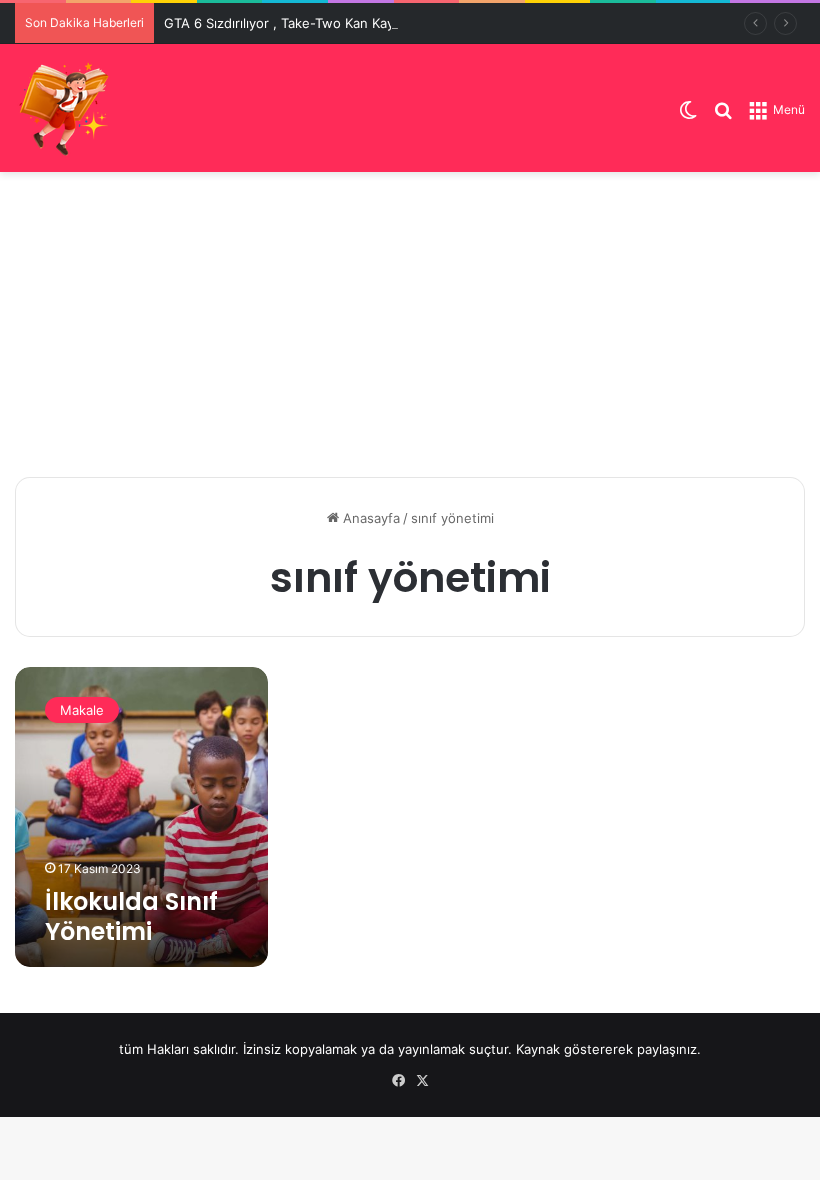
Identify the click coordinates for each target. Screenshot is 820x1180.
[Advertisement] (410, 322)
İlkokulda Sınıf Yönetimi (131, 916)
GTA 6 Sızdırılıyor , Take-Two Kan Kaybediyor (302, 23)
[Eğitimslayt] (65, 108)
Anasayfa (369, 518)
